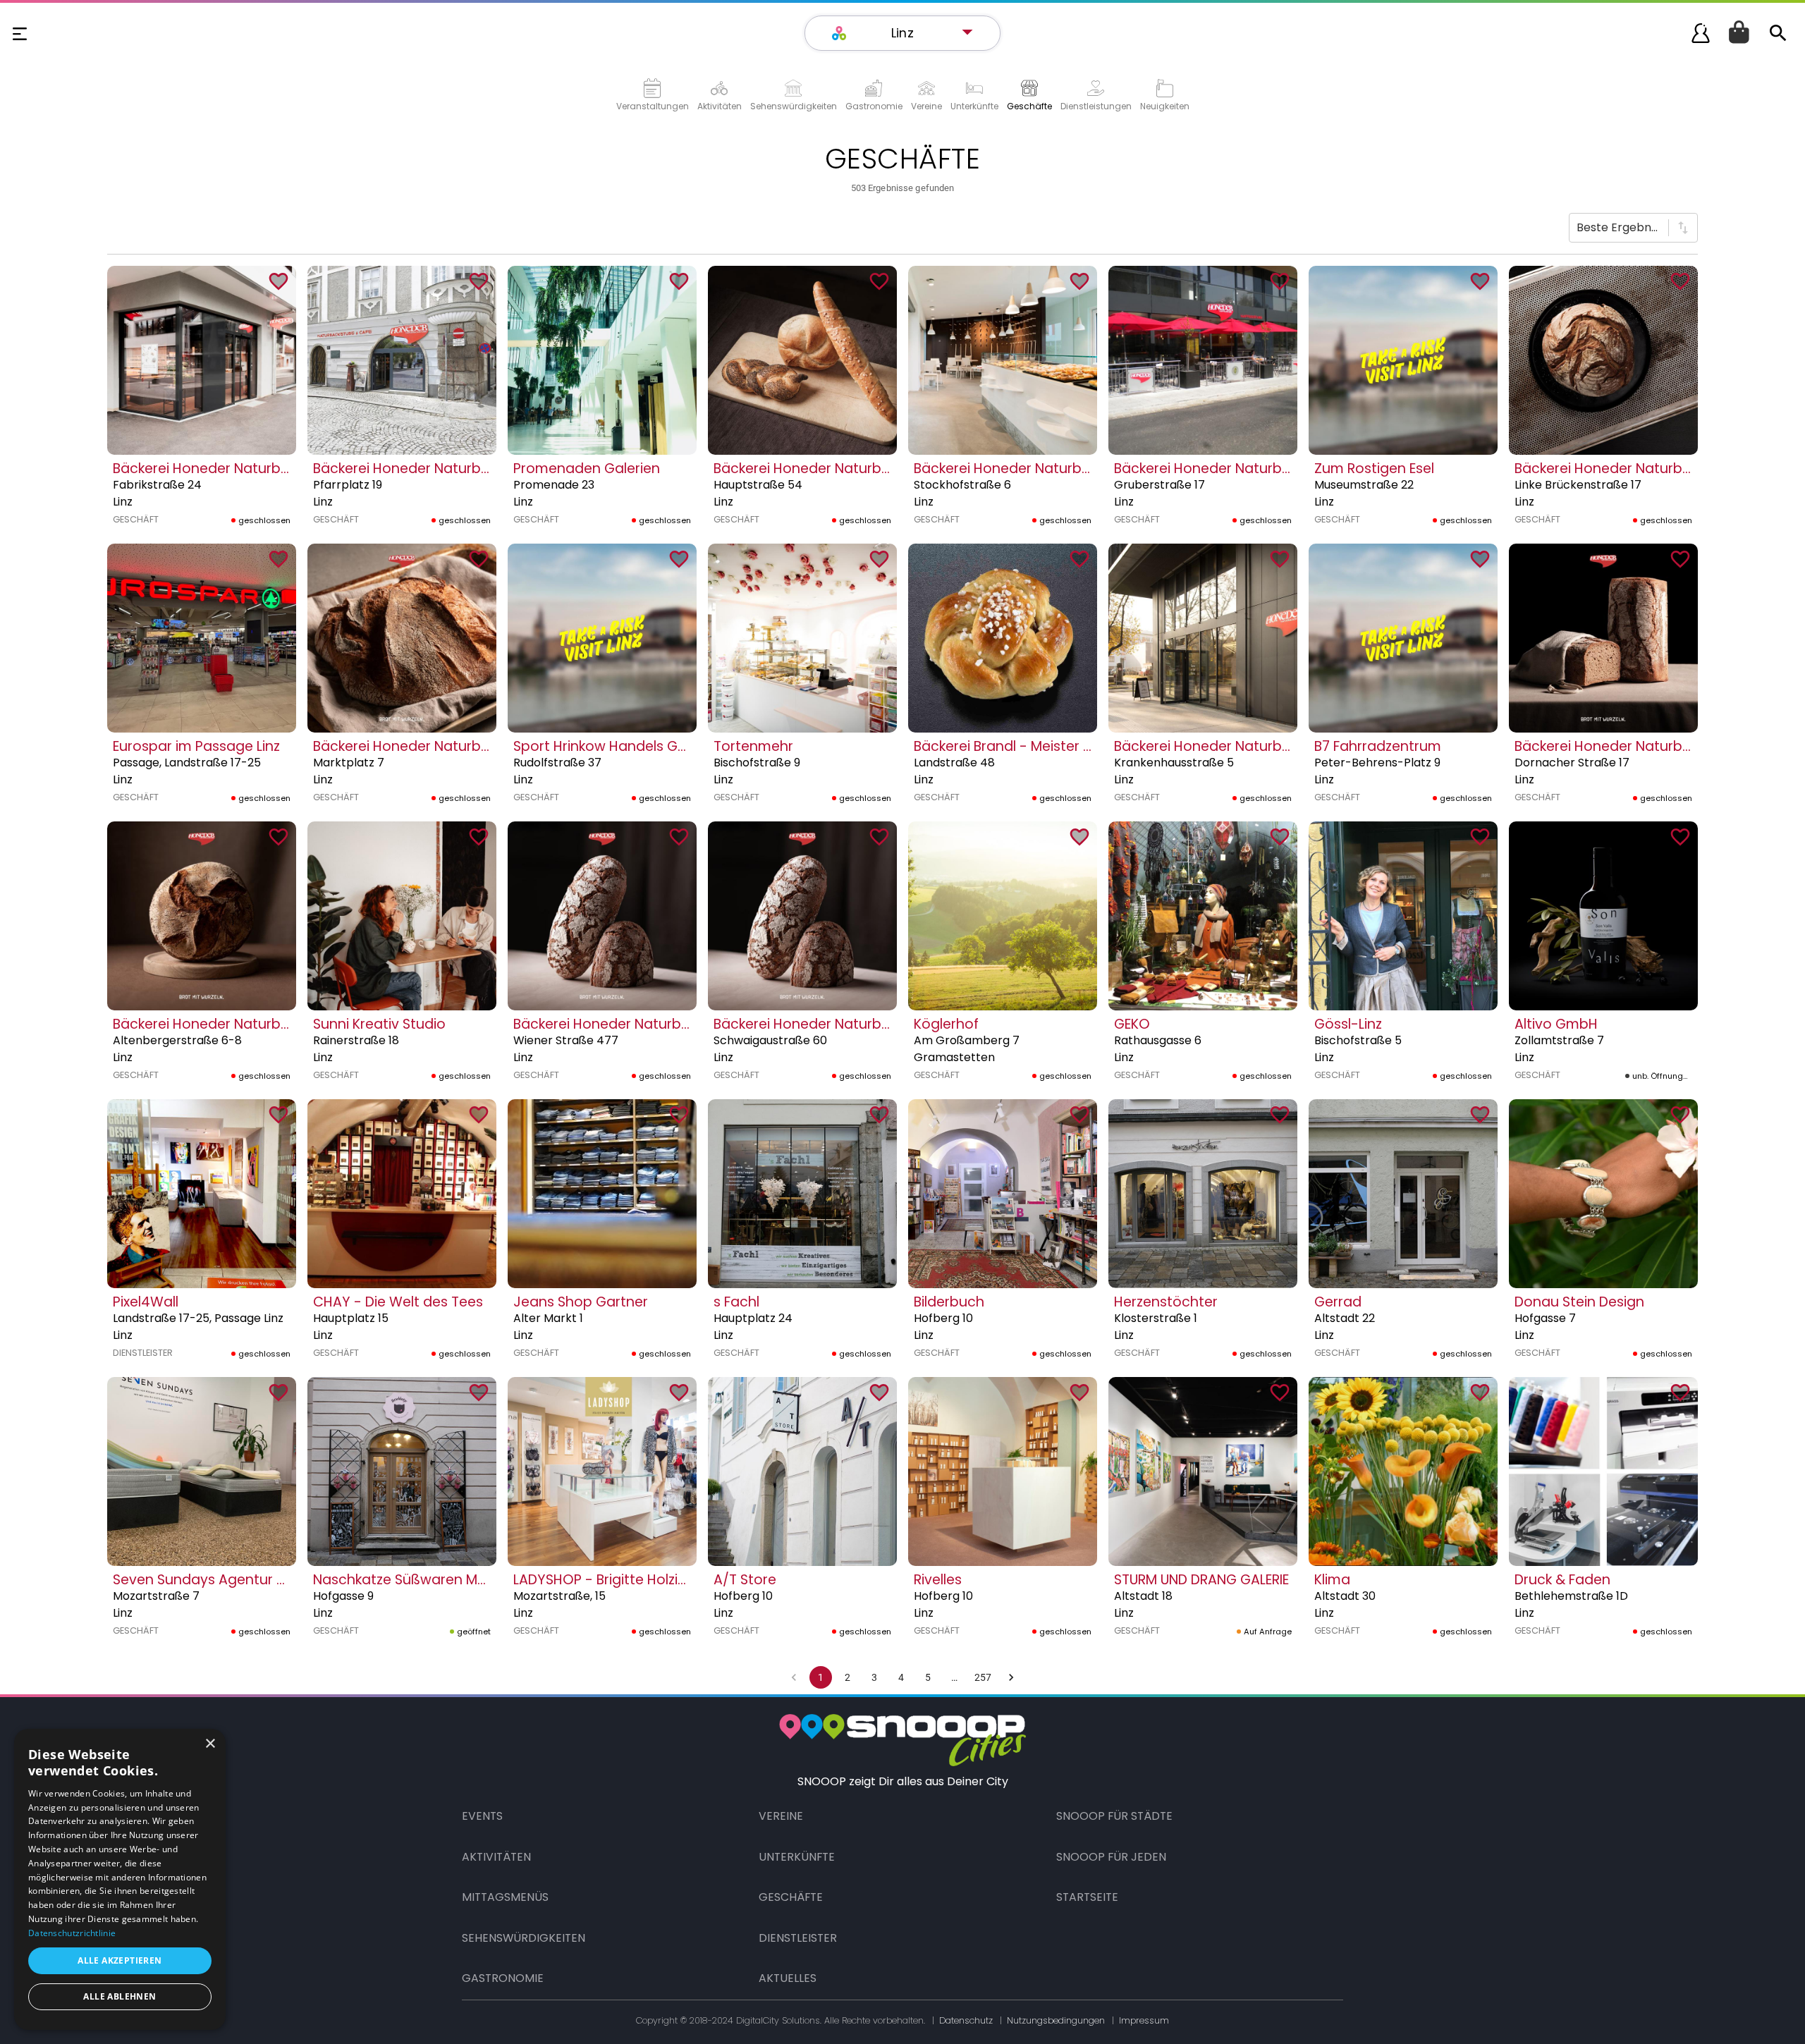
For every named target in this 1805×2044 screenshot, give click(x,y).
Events (482, 1816)
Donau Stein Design (1579, 1302)
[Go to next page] (1011, 1677)
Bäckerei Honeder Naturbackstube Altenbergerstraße (292, 1024)
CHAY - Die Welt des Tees (398, 1302)
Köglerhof (946, 1024)
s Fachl (736, 1302)
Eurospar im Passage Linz (196, 746)
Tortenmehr (753, 746)
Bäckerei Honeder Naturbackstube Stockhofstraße (1083, 469)
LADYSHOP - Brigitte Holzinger (611, 1580)
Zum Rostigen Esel (1374, 469)
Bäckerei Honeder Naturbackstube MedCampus (1274, 746)
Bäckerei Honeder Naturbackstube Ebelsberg (663, 1024)
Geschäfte (791, 1897)
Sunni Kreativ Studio (379, 1024)
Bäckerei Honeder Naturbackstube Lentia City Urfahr (888, 469)
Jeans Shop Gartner (581, 1302)
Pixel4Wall (146, 1302)
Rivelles (938, 1580)
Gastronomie (503, 1978)
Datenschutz (966, 2020)
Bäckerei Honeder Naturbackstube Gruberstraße (1277, 469)
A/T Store (745, 1580)
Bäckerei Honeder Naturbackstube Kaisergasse (270, 469)
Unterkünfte (797, 1857)
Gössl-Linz (1348, 1024)
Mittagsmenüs (505, 1897)
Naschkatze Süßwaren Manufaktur (428, 1580)
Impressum (1144, 2020)
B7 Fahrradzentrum (1378, 746)
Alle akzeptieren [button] (120, 1960)
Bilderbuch (949, 1302)
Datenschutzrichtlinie (72, 1933)
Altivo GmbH (1556, 1024)
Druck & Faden (1562, 1580)
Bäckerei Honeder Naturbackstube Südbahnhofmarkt (491, 746)
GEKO (1132, 1024)
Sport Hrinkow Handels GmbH (611, 746)
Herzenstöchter (1166, 1302)
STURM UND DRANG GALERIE (1201, 1580)
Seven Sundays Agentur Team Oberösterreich (267, 1580)
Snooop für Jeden (1111, 1857)
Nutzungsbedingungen (1056, 2020)
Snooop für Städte (1114, 1816)
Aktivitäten (496, 1857)
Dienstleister (798, 1938)
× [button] (210, 1744)
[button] (910, 33)
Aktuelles (788, 1978)
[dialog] (120, 1879)
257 (983, 1677)
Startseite (1087, 1897)
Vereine (781, 1816)
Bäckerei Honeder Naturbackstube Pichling (856, 1024)
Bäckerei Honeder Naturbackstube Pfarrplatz (463, 469)
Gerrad (1338, 1302)
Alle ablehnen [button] (120, 1996)
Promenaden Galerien (587, 469)
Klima (1332, 1580)
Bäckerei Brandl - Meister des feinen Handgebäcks (1082, 746)
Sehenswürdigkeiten (524, 1938)
